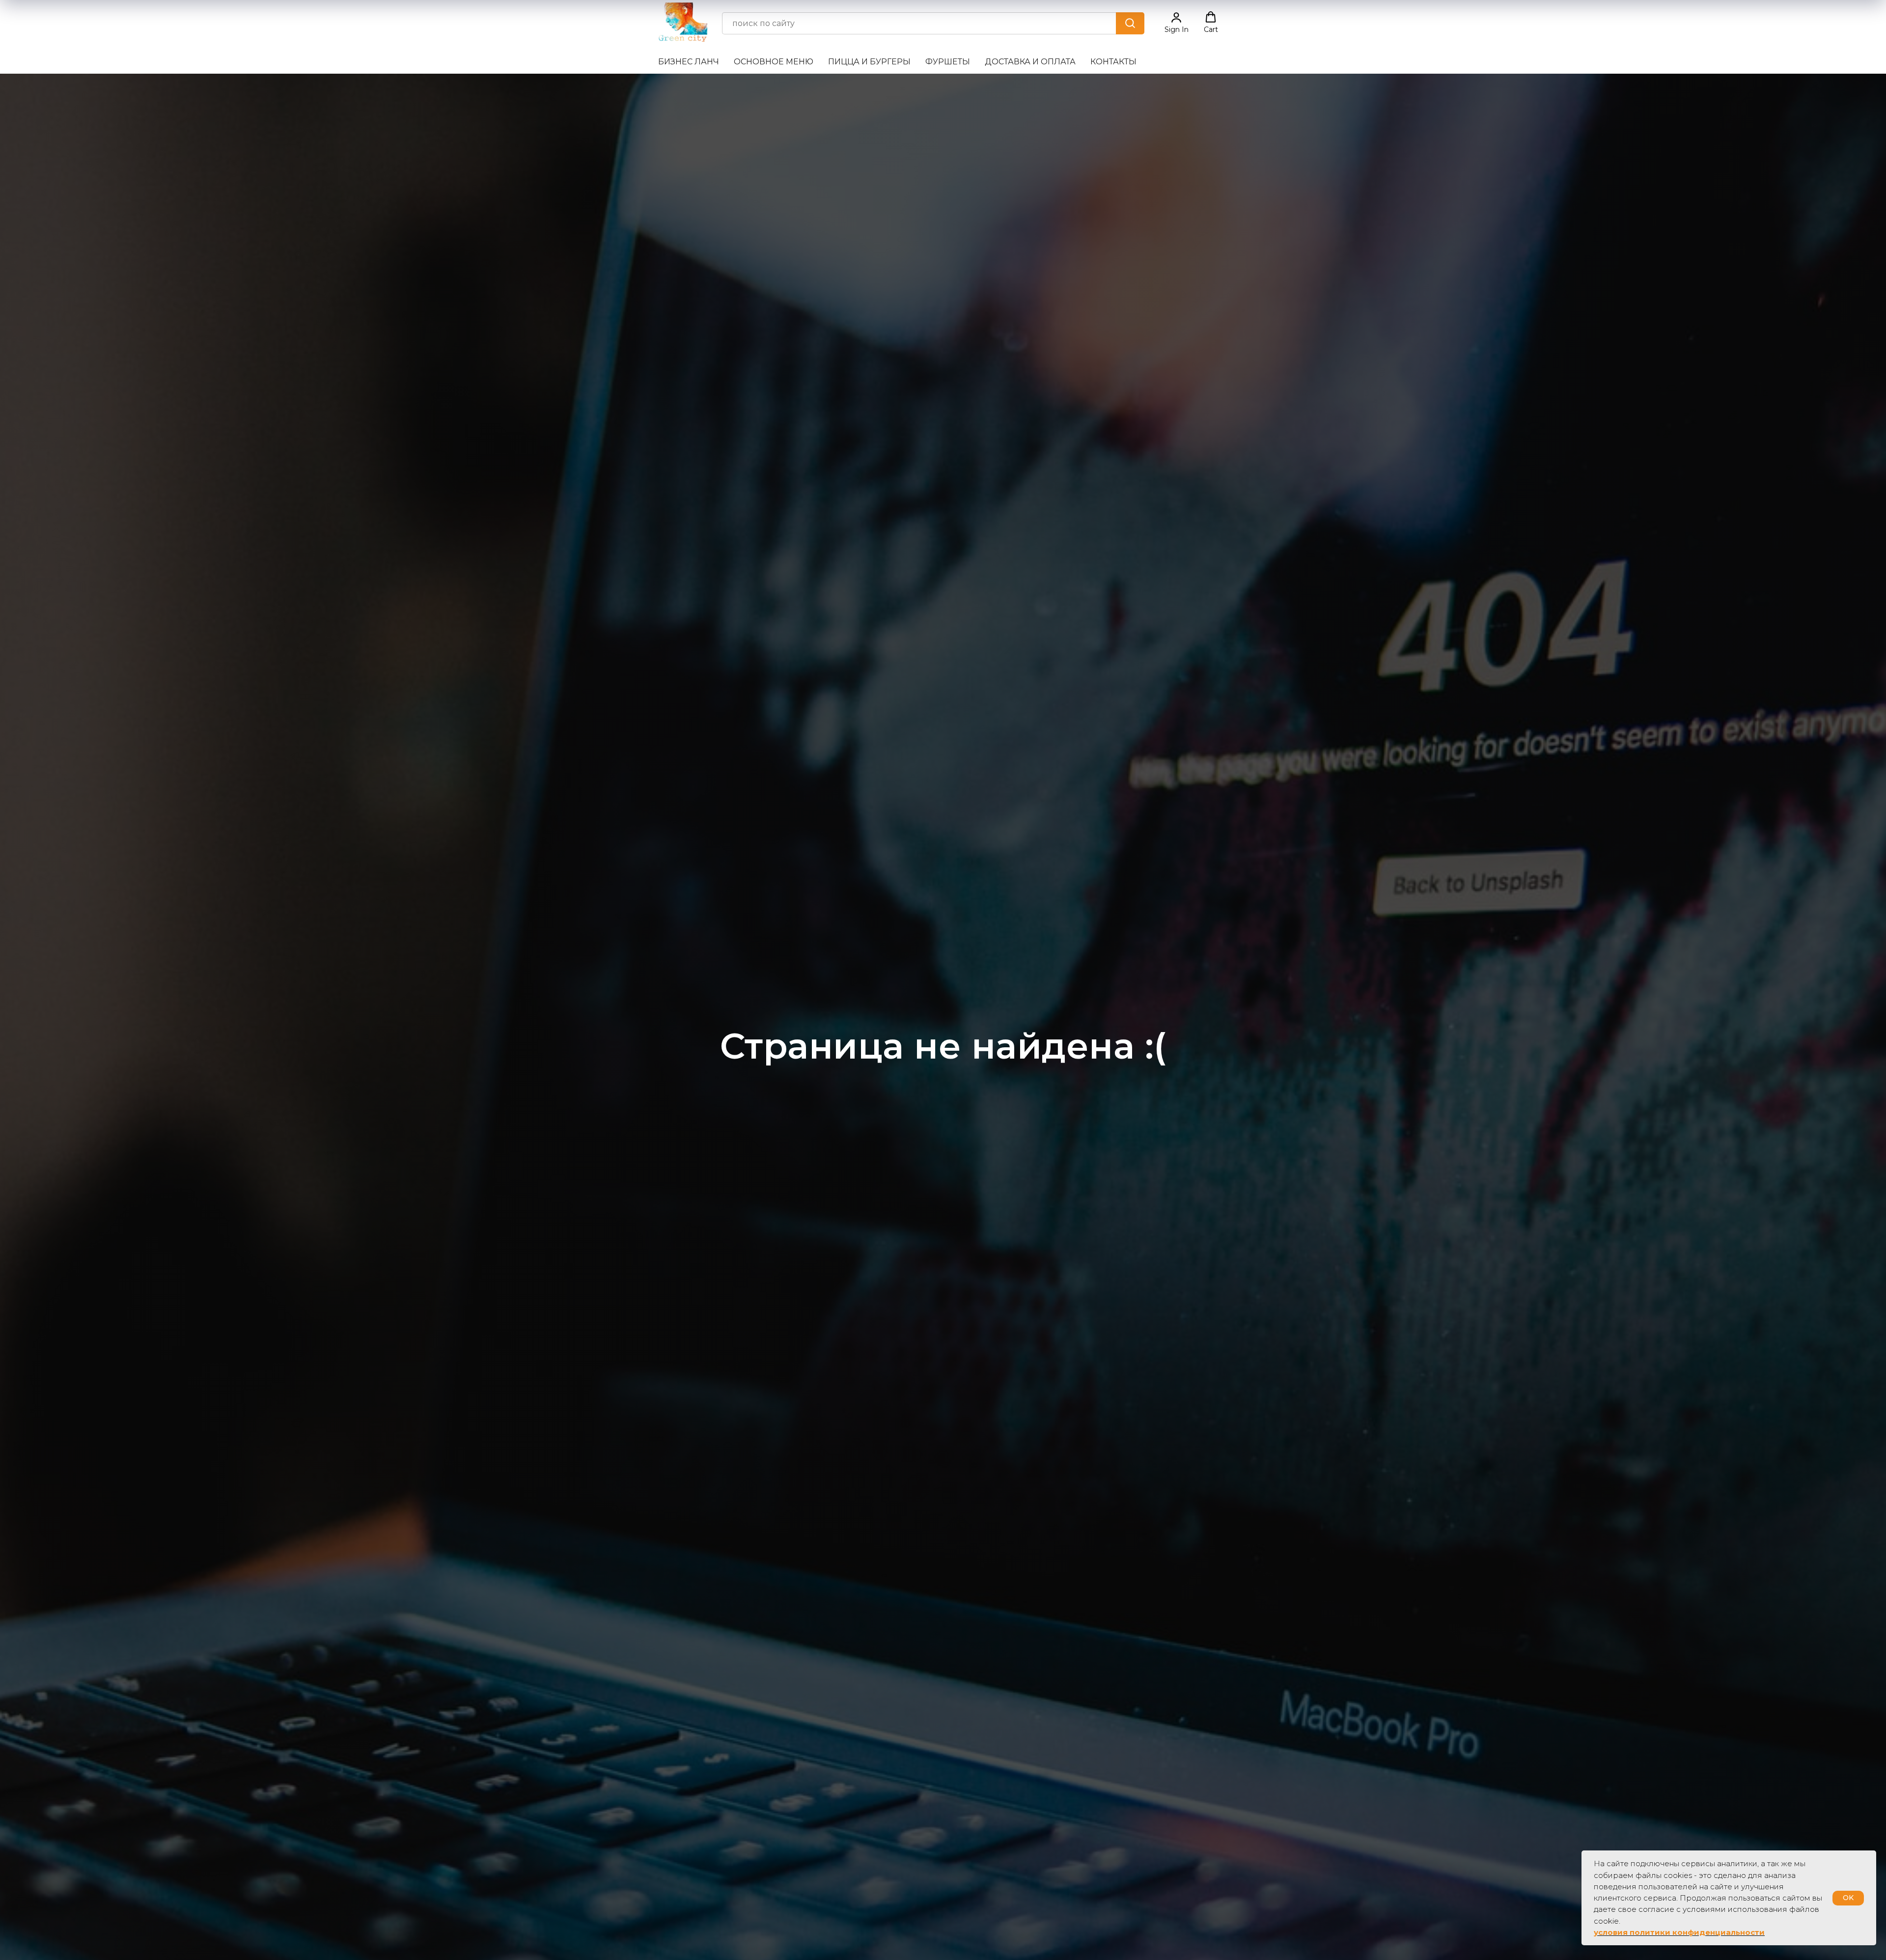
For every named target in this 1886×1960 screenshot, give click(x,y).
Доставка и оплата (1030, 62)
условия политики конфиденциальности (1679, 1932)
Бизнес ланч (689, 62)
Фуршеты (948, 62)
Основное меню (774, 62)
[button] (1177, 23)
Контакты (1113, 62)
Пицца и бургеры (869, 62)
